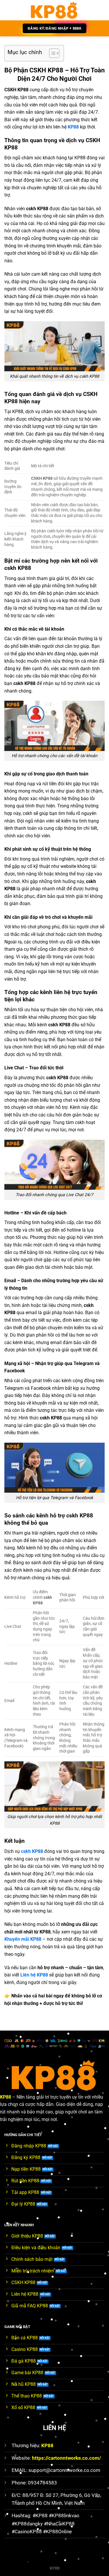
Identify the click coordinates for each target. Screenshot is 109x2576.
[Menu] (8, 10)
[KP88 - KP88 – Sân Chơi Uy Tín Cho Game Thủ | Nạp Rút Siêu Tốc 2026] (54, 10)
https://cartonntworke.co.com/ (66, 2458)
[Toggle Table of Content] (51, 53)
